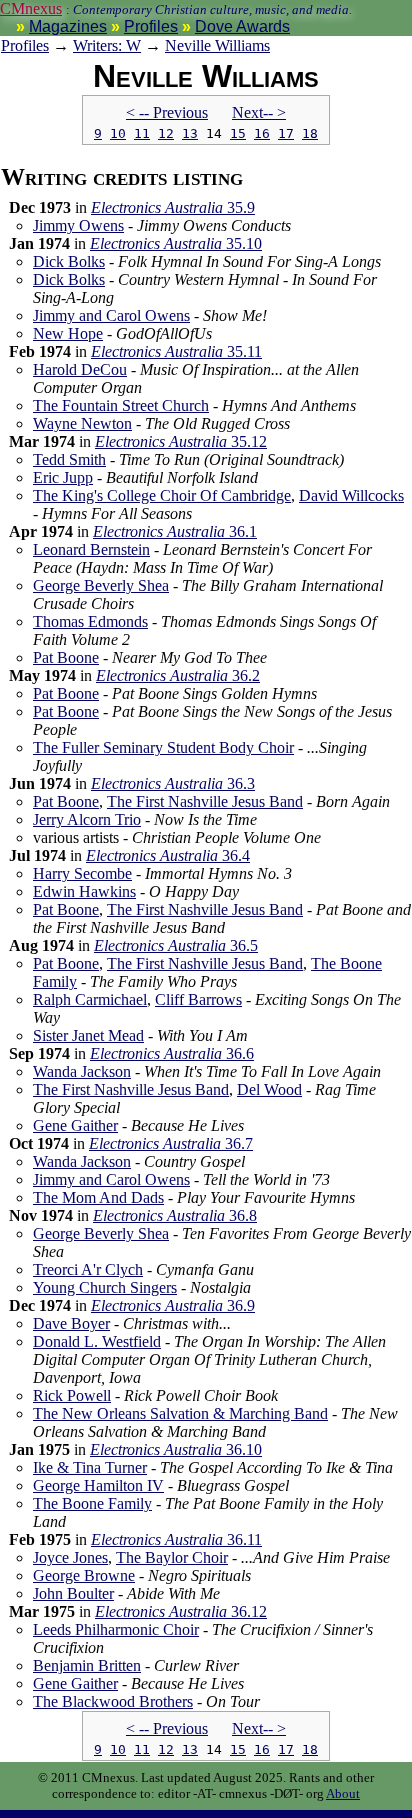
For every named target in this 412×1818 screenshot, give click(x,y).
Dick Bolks (69, 261)
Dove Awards (242, 26)
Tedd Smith (69, 459)
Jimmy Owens (78, 225)
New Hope (68, 333)
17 (286, 133)
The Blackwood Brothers (113, 1701)
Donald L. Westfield (97, 1341)
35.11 (176, 351)
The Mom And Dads (98, 1197)
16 (262, 133)
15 (238, 133)
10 (118, 133)
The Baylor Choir (172, 1557)
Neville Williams (217, 45)
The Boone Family (92, 1503)
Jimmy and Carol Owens (111, 315)
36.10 (176, 1449)
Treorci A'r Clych (88, 1269)
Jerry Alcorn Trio (87, 819)
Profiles (151, 26)
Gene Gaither (75, 1125)
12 (166, 133)
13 (190, 133)
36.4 (168, 855)
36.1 (175, 531)
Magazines (68, 26)
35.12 (181, 441)
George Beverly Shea (101, 585)
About (343, 1793)
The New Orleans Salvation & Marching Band (180, 1413)
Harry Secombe (82, 873)
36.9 (173, 1305)
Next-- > (259, 112)
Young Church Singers (105, 1287)
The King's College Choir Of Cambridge (162, 495)
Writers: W (107, 45)
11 (142, 133)
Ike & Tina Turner (90, 1467)
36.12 (181, 1611)
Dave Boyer (71, 1323)
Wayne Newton (82, 423)
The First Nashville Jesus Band (205, 801)
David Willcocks (351, 495)
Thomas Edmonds (90, 621)
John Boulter (73, 1593)
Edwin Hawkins (84, 891)
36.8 (175, 1215)
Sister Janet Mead (88, 1035)
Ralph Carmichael (90, 999)
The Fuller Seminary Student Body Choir (163, 747)
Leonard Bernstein (91, 549)
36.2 (178, 675)
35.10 (176, 243)
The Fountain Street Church (121, 405)
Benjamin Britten (87, 1665)
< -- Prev (167, 112)
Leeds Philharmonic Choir (116, 1629)
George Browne (84, 1575)
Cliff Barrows (198, 999)
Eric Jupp (63, 477)
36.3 (173, 783)
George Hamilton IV (98, 1485)
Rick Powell (72, 1395)
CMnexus (31, 8)
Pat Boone (66, 657)
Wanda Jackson (82, 1071)
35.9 (173, 207)
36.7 (171, 1143)
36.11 (176, 1539)
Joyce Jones (70, 1557)
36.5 (176, 945)
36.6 (172, 1053)
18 (310, 133)
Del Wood (269, 1089)
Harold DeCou (80, 369)
